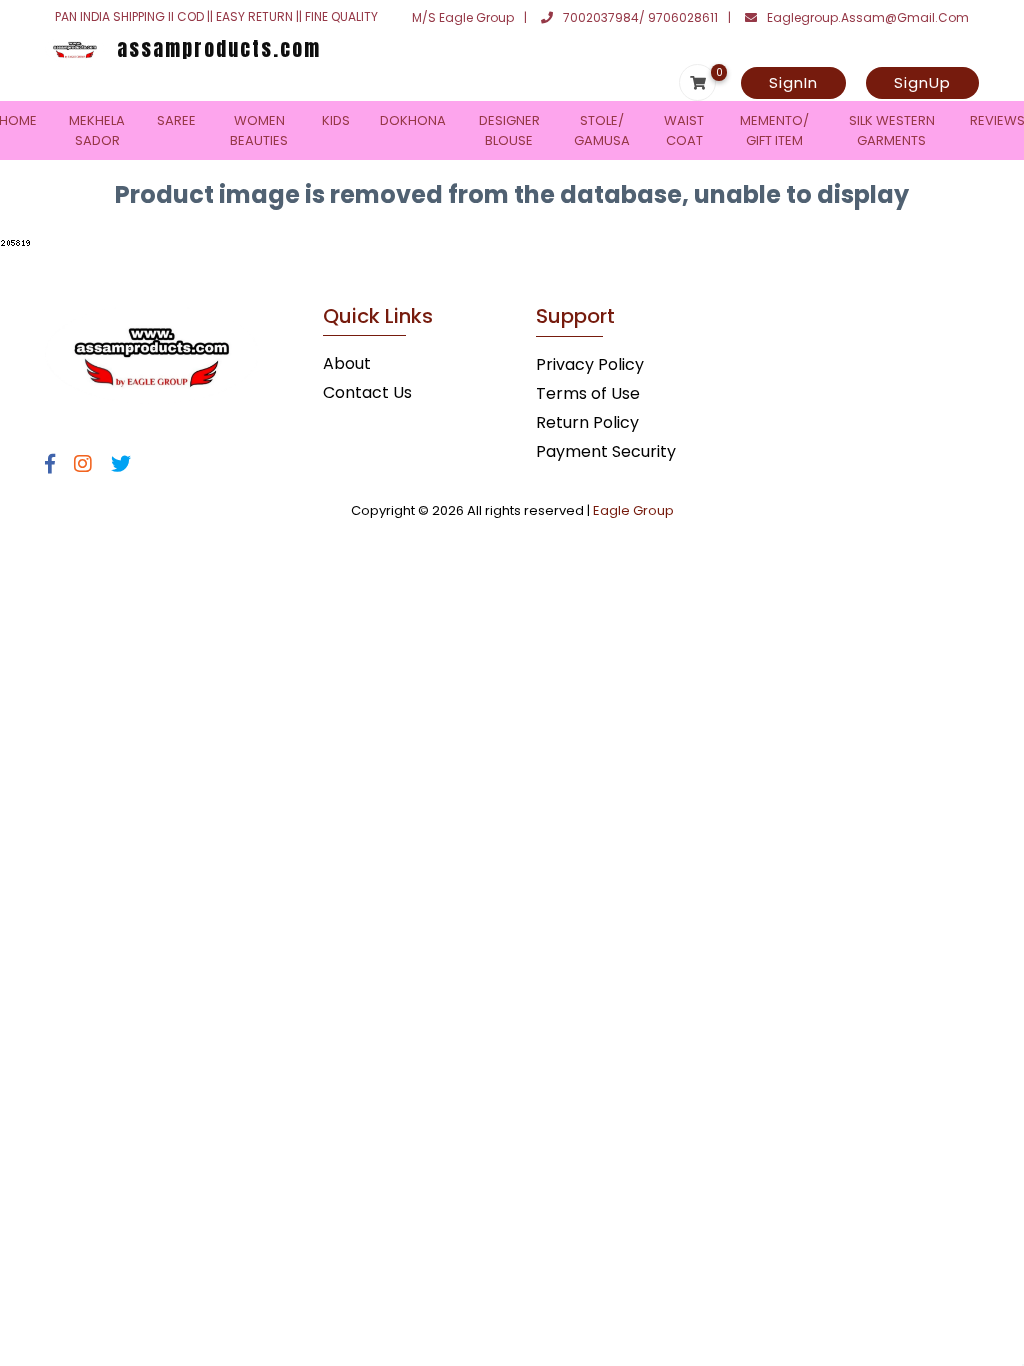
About (347, 363)
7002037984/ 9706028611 (640, 17)
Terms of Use (588, 393)
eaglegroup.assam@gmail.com (868, 17)
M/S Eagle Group (463, 17)
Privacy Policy (590, 364)
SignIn (793, 82)
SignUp (922, 82)
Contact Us (367, 392)
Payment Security (606, 451)
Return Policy (587, 422)
